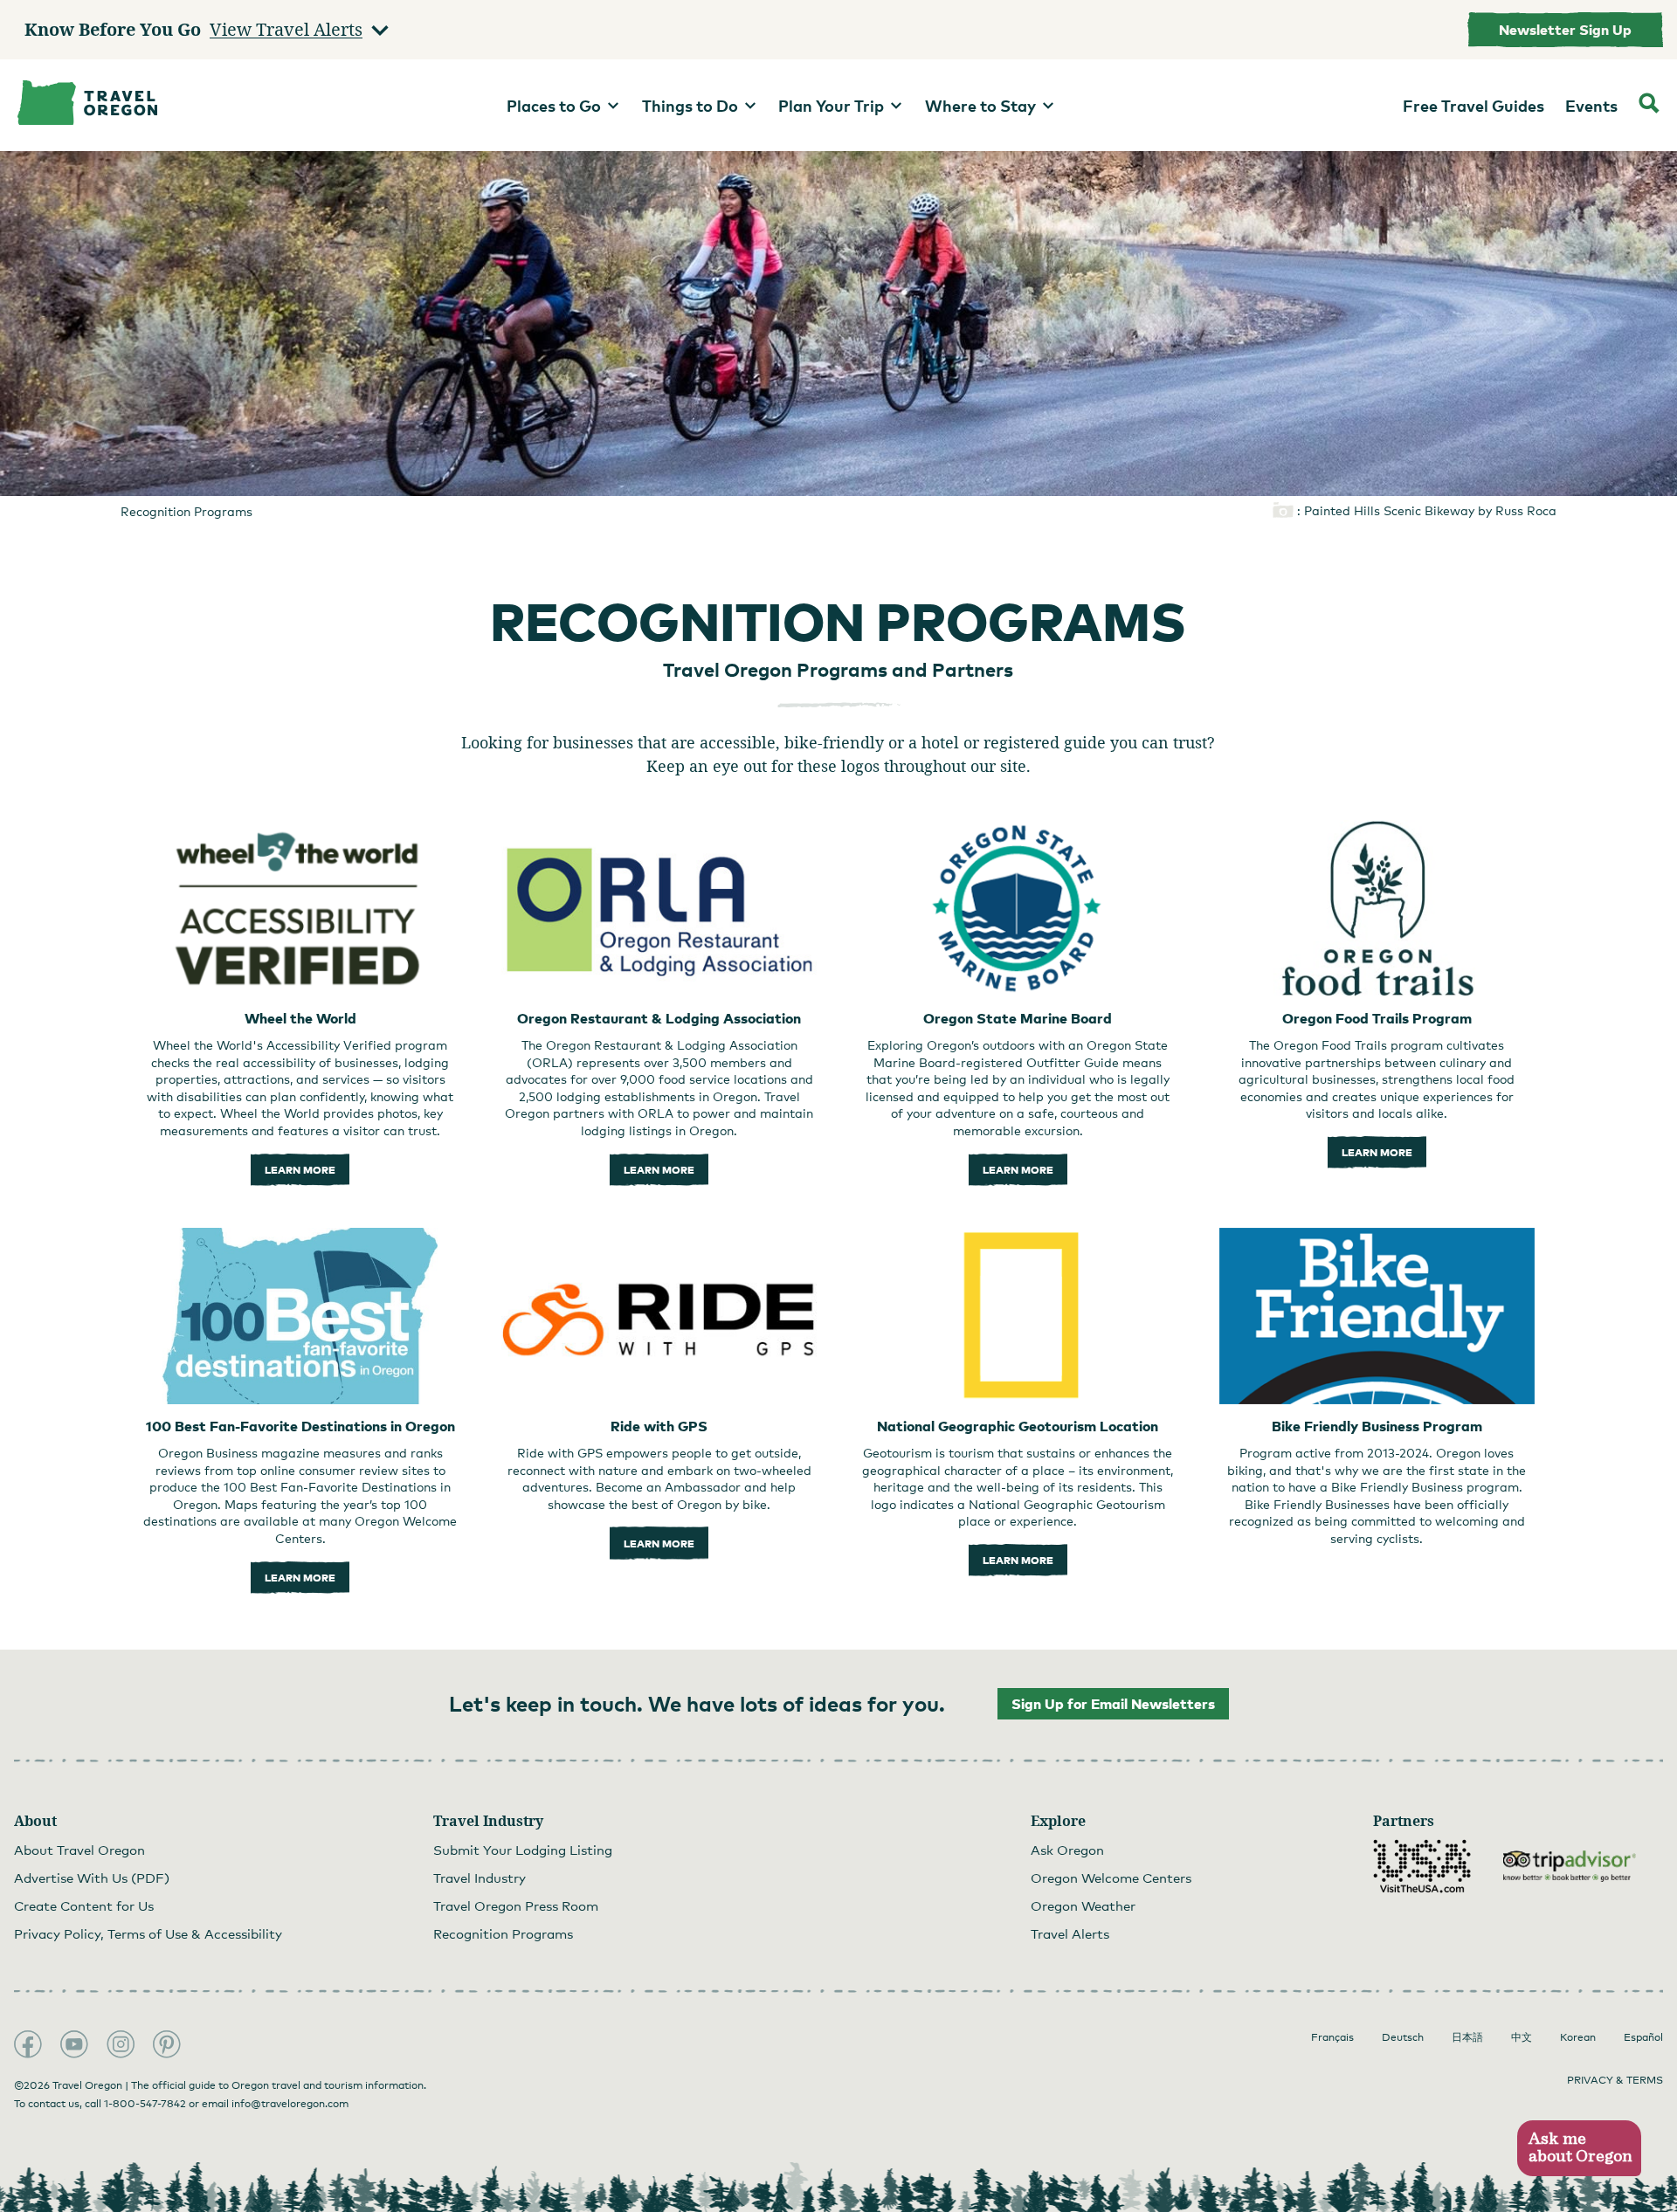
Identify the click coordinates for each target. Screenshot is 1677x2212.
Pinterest (167, 2044)
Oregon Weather (1083, 1905)
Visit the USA (1422, 1866)
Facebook (28, 2044)
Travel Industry (480, 1878)
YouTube (74, 2044)
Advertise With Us (92, 1878)
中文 (1522, 2037)
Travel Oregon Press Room (516, 1905)
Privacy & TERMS (1615, 2080)
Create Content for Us (84, 1905)
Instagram (121, 2044)
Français (1332, 2037)
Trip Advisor (1570, 1866)
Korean (1578, 2037)
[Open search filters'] (1649, 105)
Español (1643, 2037)
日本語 (1467, 2037)
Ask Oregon (1067, 1850)
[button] (1579, 2149)
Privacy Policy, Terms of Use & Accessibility (148, 1933)
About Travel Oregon (79, 1850)
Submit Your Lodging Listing (523, 1850)
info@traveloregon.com (290, 2104)
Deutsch (1403, 2037)
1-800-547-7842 (145, 2104)
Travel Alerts (1070, 1933)
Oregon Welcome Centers (1111, 1878)
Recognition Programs (503, 1933)
